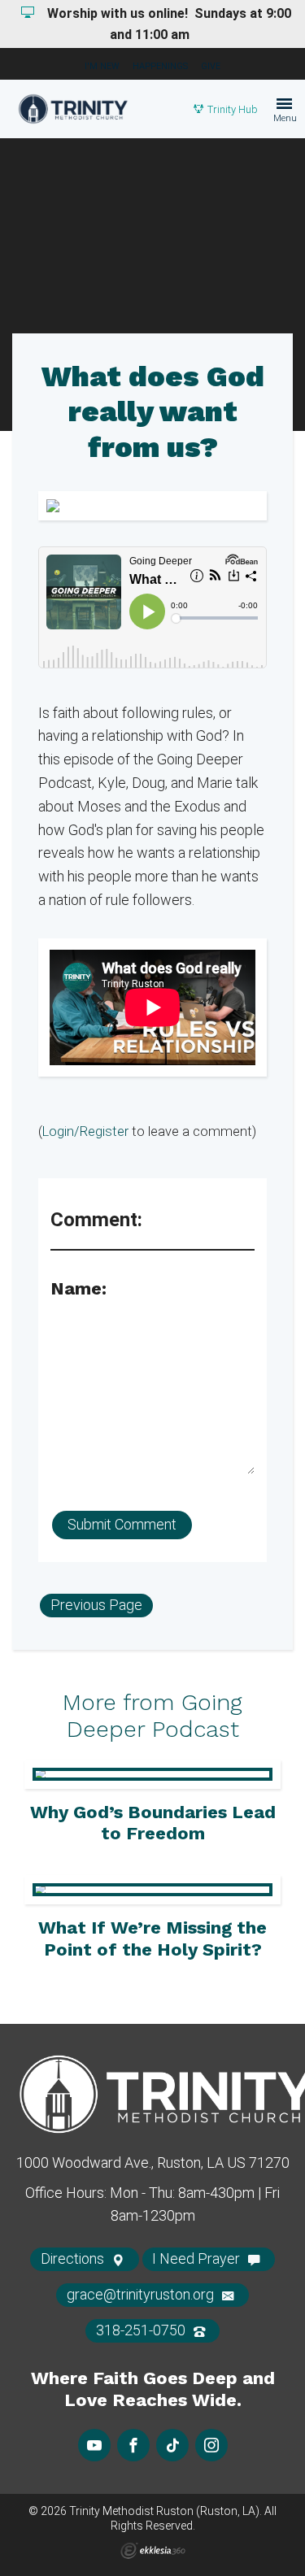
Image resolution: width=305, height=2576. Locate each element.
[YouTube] (94, 2445)
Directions (74, 2258)
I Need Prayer (198, 2258)
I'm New (102, 66)
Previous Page (96, 1605)
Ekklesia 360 (153, 2551)
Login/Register (85, 1131)
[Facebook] (133, 2445)
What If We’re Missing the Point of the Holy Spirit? (152, 1938)
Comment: (96, 1220)
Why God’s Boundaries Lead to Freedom (153, 1823)
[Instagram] (211, 2445)
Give (211, 66)
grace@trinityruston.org (142, 2294)
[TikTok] (172, 2445)
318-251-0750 (142, 2330)
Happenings (160, 66)
